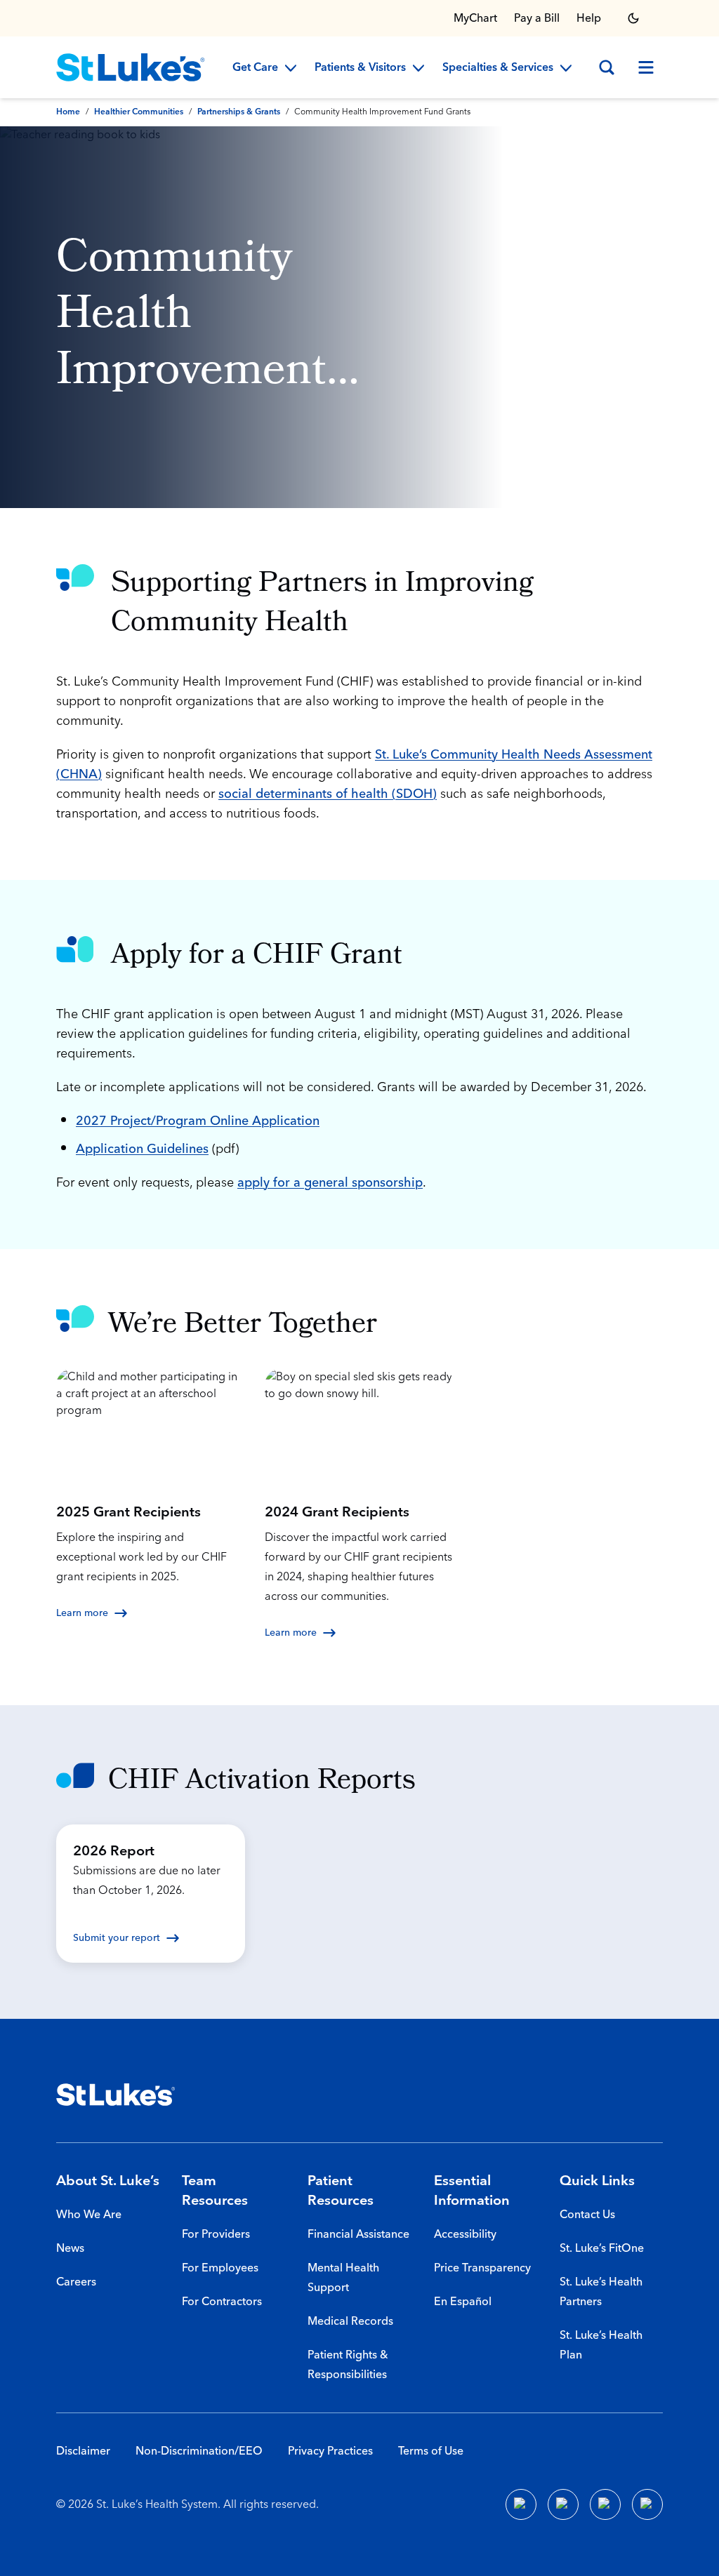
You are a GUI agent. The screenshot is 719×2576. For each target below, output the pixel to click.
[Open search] (607, 67)
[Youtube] (605, 2504)
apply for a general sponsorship (330, 1183)
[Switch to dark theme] (633, 18)
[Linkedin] (563, 2504)
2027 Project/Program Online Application (198, 1121)
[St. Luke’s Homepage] (116, 2095)
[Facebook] (521, 2504)
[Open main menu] (646, 67)
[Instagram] (647, 2504)
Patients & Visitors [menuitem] (360, 68)
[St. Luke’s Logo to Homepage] (131, 67)
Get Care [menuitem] (255, 68)
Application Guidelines (142, 1149)
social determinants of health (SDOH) (328, 794)
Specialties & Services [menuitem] (498, 68)
